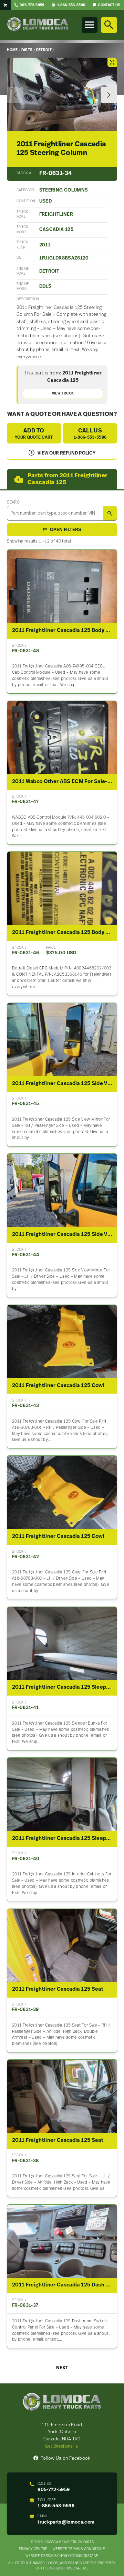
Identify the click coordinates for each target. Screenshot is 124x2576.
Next (62, 2368)
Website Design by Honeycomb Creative (62, 2556)
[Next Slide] (109, 95)
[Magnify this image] (62, 94)
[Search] (109, 25)
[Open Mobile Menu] (90, 25)
